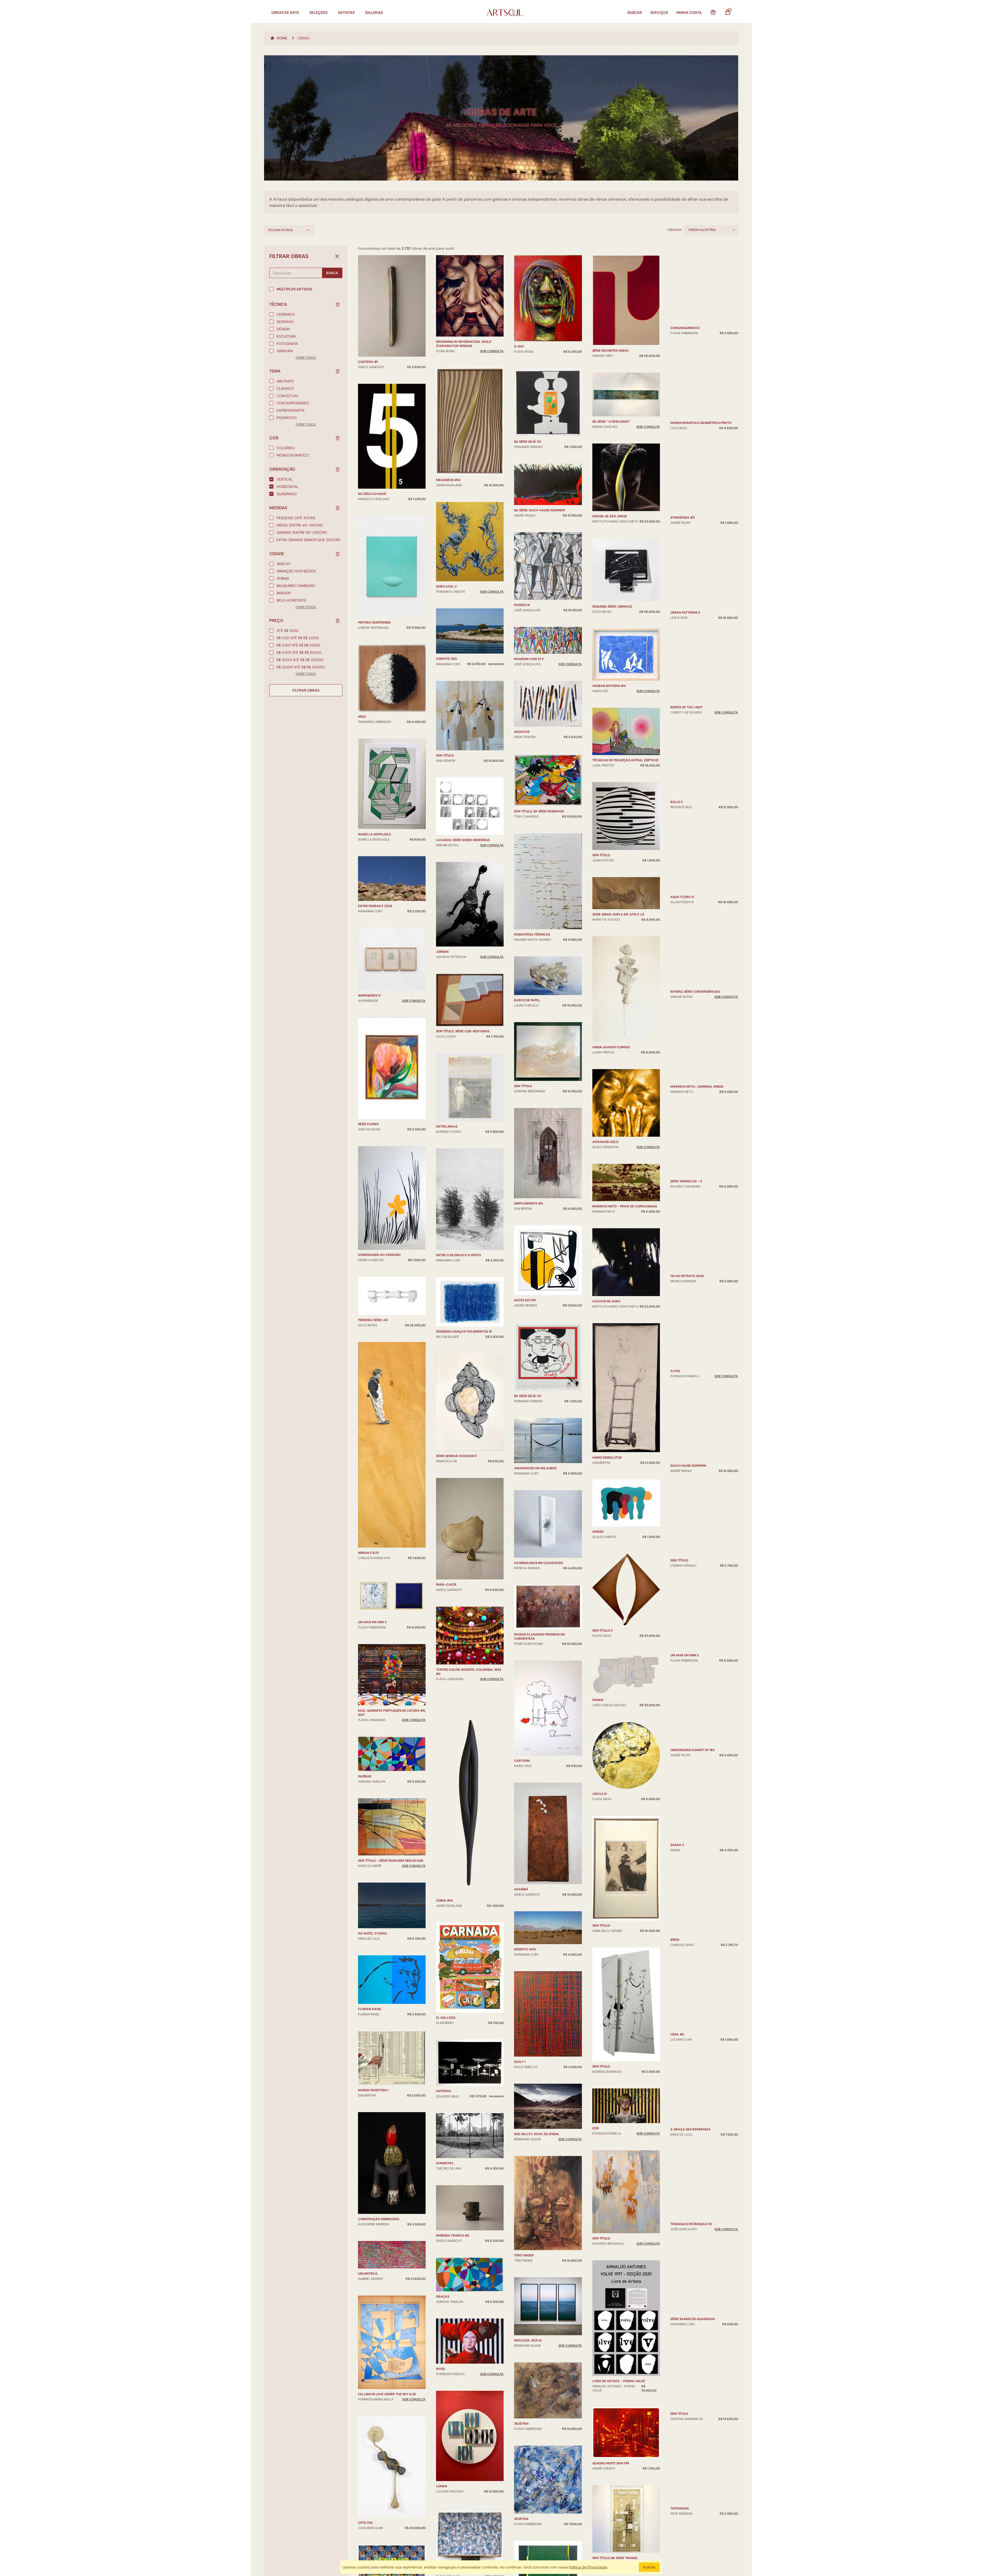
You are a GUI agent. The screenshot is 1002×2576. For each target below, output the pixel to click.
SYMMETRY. (445, 2163)
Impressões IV (369, 996)
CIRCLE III (600, 1913)
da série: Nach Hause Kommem (539, 510)
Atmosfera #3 (682, 630)
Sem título (445, 756)
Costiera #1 (368, 362)
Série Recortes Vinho (610, 470)
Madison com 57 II (529, 659)
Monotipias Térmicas (532, 934)
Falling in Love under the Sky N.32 (387, 2394)
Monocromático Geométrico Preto (701, 516)
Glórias (365, 1776)
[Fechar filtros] (337, 256)
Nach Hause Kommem (688, 1576)
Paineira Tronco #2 (453, 2236)
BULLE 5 (676, 934)
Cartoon (522, 1761)
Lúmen (442, 2486)
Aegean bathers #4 (609, 805)
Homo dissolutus (607, 1577)
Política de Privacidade (588, 2567)
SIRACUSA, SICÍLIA (528, 2340)
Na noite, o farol (373, 1933)
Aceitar (649, 2567)
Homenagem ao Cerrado (379, 1255)
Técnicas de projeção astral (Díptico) (625, 879)
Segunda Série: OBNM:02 (612, 726)
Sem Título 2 (603, 1750)
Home (282, 38)
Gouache (522, 732)
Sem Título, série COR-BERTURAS (463, 1031)
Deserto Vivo (525, 1949)
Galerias (374, 13)
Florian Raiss (369, 2009)
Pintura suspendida (374, 622)
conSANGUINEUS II (685, 421)
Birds (675, 2046)
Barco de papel (527, 1000)
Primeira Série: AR (373, 1320)
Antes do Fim (525, 1300)
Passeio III (522, 605)
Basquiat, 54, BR (606, 352)
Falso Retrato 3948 (687, 1409)
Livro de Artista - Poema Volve (619, 2500)
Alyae (675, 1480)
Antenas (443, 2091)
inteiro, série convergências (695, 1130)
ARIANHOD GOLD (605, 1261)
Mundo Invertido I (373, 2090)
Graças (443, 2297)
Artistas (346, 13)
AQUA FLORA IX (682, 1062)
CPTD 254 (365, 2523)
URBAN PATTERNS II (685, 754)
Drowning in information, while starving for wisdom (464, 344)
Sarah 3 (677, 1917)
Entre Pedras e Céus (375, 906)
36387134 (521, 2519)
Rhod (440, 2369)
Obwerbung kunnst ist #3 (692, 1845)
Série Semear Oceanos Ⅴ (457, 1456)
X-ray (519, 346)
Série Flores (368, 1124)
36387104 (521, 2424)
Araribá (521, 1889)
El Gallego (446, 2018)
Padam (598, 1819)
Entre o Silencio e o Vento (458, 1255)
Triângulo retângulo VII (691, 2308)
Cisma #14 (444, 1901)
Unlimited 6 (368, 2274)
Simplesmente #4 (529, 1203)
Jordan (442, 952)
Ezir (596, 2248)
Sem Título (601, 974)
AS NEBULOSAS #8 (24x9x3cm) (539, 1563)
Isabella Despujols (374, 834)
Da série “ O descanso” (611, 541)
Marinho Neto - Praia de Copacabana (625, 1326)
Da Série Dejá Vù (527, 442)
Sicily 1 (520, 2062)
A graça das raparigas (690, 2213)
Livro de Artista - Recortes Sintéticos (703, 327)
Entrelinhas (447, 1127)
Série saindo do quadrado (693, 2403)
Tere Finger (524, 2255)
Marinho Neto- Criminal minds (697, 1208)
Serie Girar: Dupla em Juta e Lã (618, 1034)
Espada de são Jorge (610, 636)
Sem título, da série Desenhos (539, 811)
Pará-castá (446, 1585)
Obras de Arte (285, 13)
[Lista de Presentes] (713, 13)
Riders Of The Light (687, 853)
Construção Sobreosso (379, 2219)
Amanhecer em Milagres (535, 1468)
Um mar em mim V (372, 1622)
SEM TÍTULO (679, 1702)
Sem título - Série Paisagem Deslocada (391, 1861)
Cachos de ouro (606, 1421)
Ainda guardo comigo (611, 1166)
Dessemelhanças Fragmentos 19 (464, 1332)
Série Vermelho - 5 (686, 1280)
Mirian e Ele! (369, 1553)
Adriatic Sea (447, 659)
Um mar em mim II (684, 1771)
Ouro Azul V (446, 586)
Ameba (598, 1651)
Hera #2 (677, 2141)
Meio (362, 717)
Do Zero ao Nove (372, 494)
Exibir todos (306, 358)
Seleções (318, 13)
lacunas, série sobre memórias (463, 840)
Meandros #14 (448, 480)
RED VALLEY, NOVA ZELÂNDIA (536, 2134)
